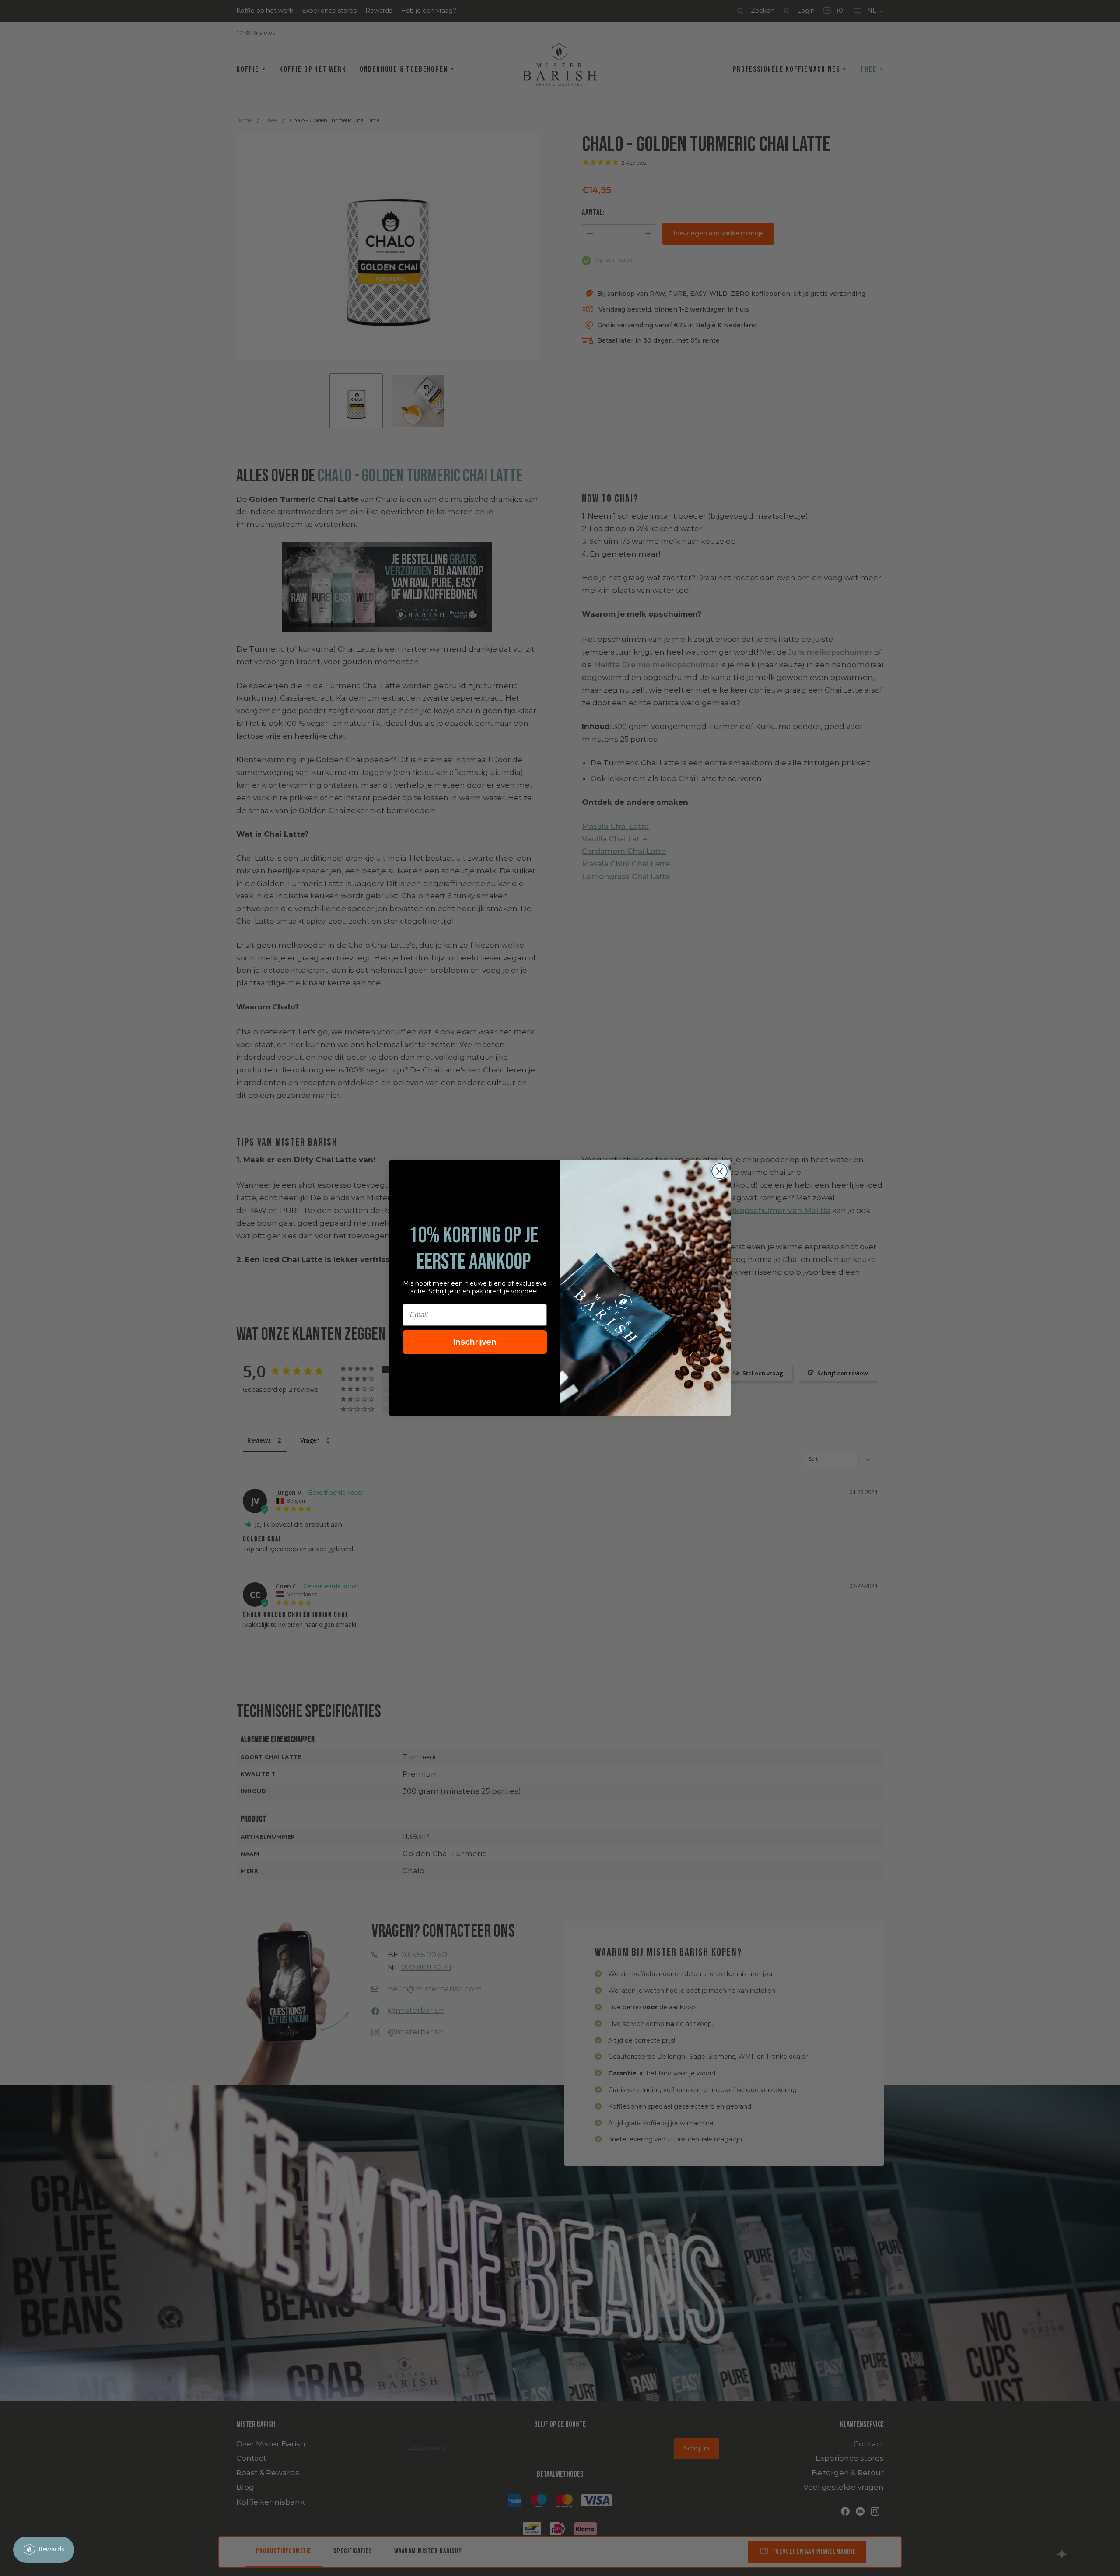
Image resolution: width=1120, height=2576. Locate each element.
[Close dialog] (719, 1171)
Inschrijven (475, 1342)
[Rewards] (44, 2550)
